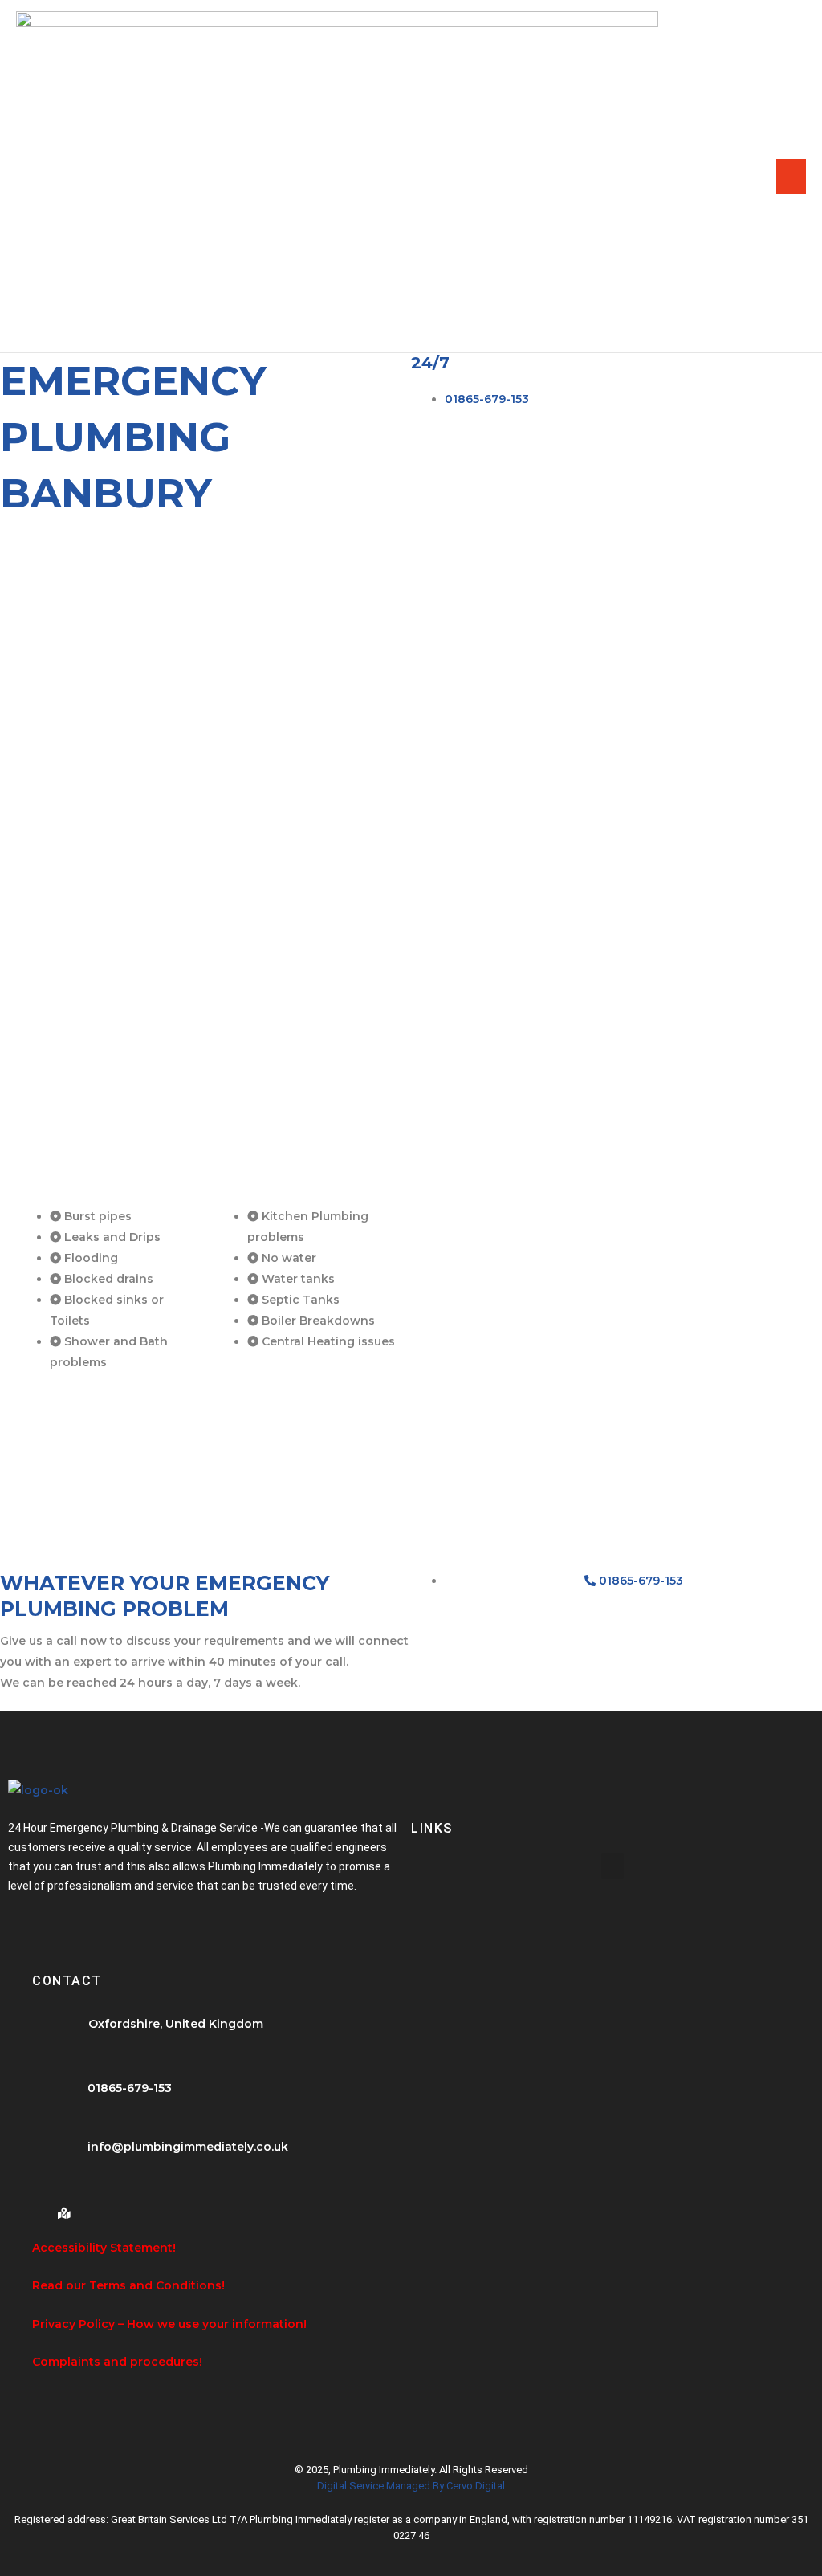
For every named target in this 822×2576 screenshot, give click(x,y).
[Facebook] (36, 2207)
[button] (612, 1866)
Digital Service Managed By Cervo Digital (411, 2486)
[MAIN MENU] (791, 177)
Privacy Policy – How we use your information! (169, 2324)
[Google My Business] (63, 2207)
